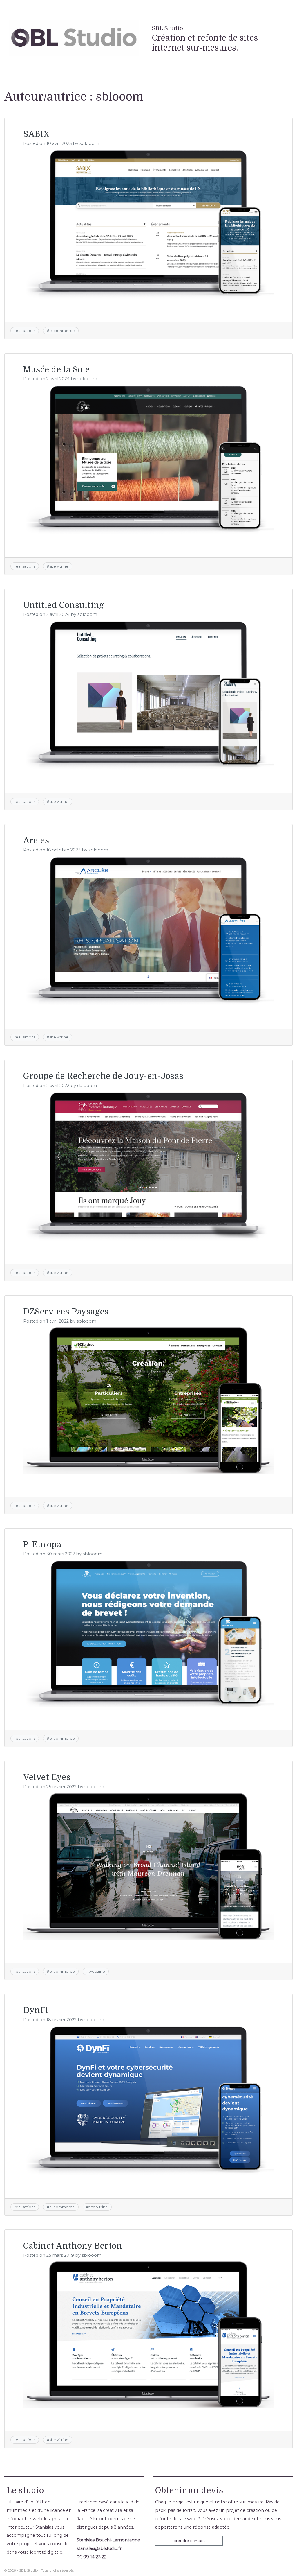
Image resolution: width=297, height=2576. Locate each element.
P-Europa (42, 1545)
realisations (25, 331)
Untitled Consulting (64, 605)
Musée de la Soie (57, 370)
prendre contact (189, 2541)
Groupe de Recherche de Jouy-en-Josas (103, 1076)
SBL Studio (167, 28)
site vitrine (59, 566)
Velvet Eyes (47, 1777)
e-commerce (62, 331)
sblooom (89, 143)
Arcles (36, 841)
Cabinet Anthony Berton (73, 2246)
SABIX (37, 134)
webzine (97, 1971)
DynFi (36, 2010)
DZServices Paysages (66, 1312)
